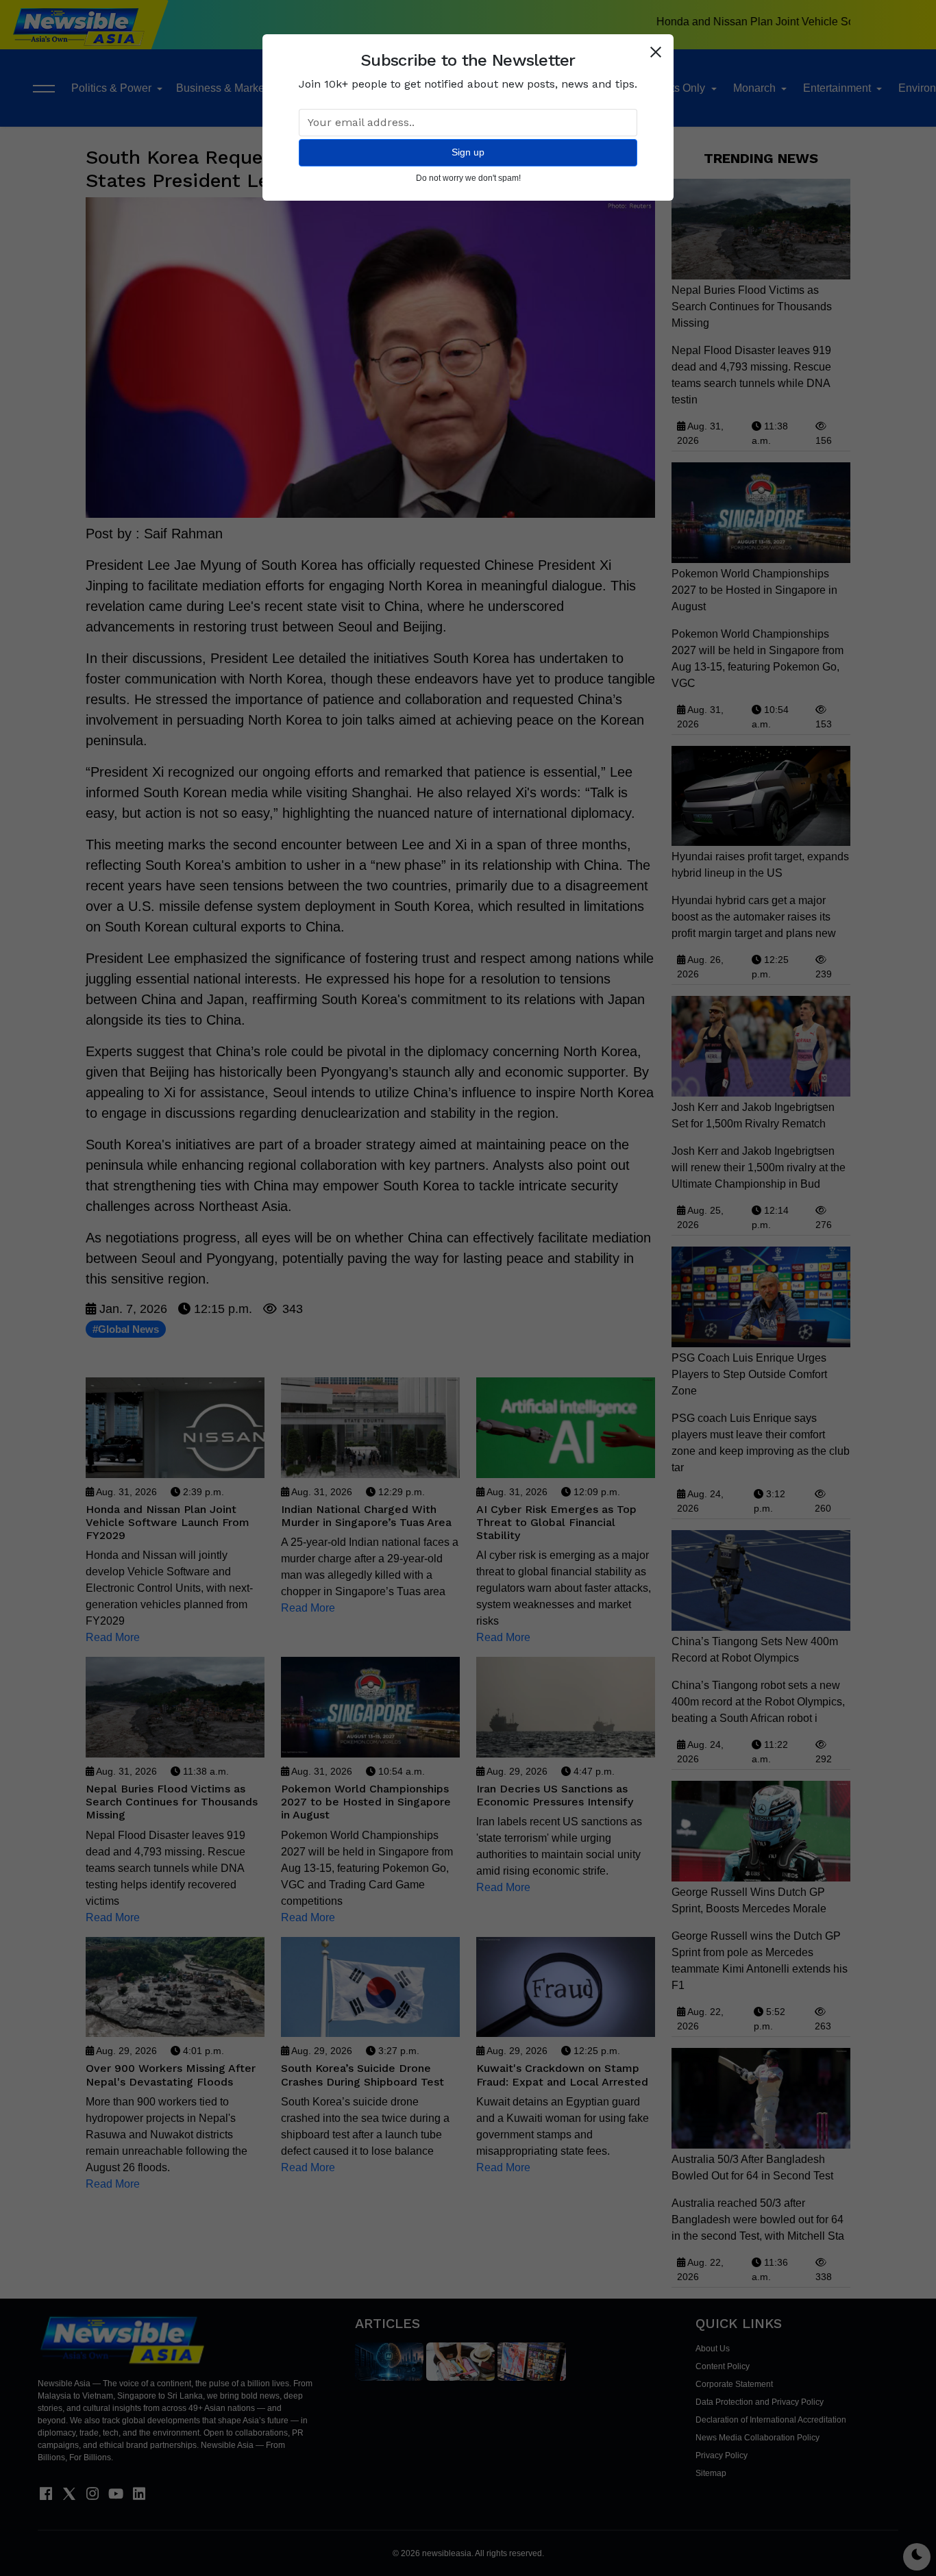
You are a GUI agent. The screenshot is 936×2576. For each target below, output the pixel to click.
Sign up (468, 152)
